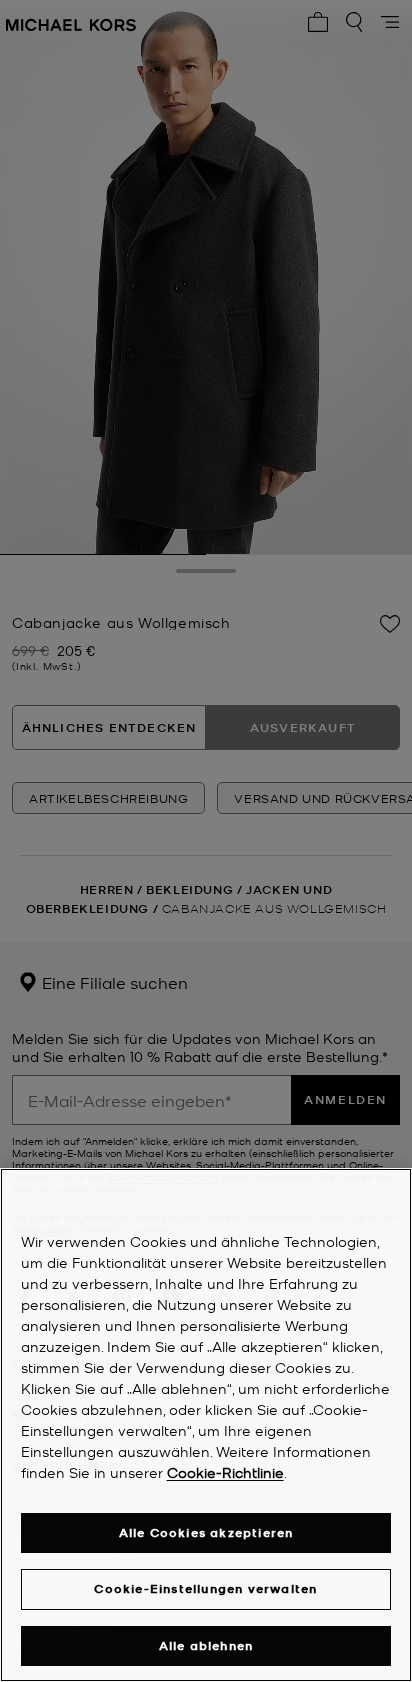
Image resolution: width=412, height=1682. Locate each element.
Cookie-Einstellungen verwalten (205, 1588)
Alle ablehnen (206, 1645)
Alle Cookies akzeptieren (206, 1532)
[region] (206, 1425)
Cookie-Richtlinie (225, 1472)
